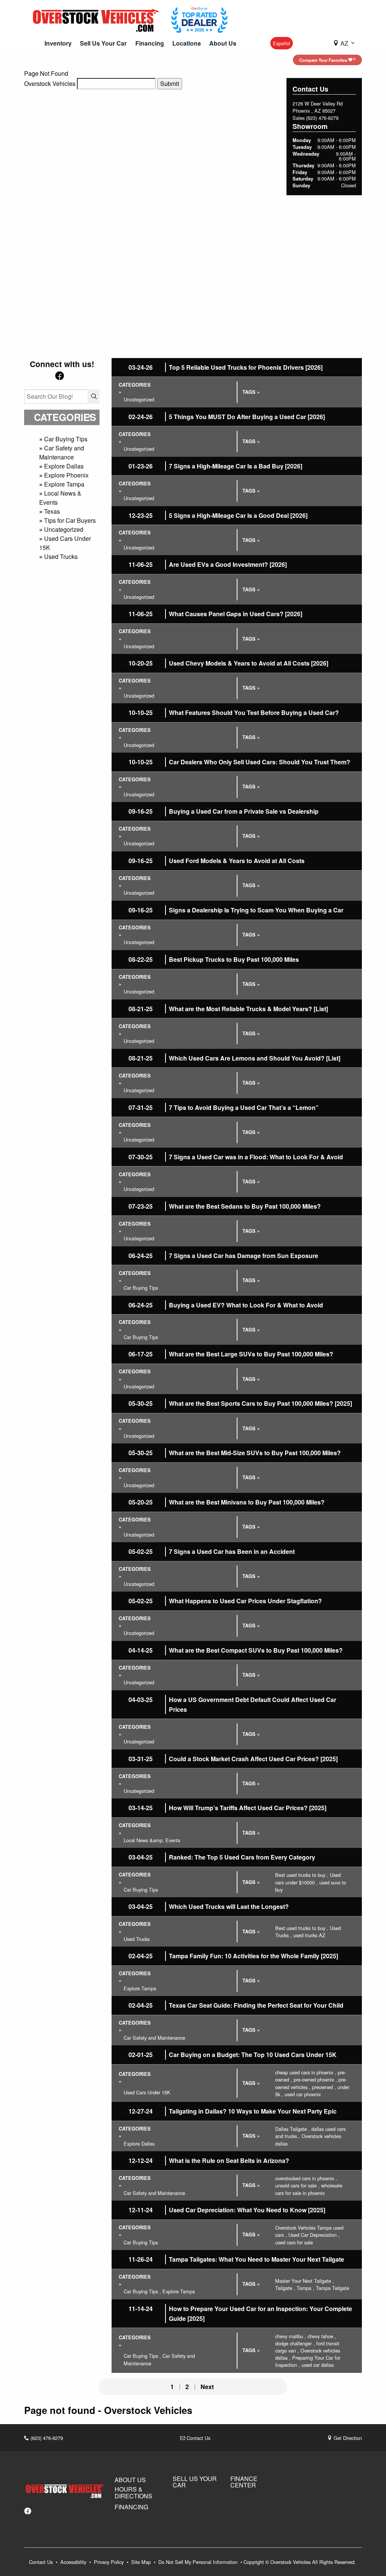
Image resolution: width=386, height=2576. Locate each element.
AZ (344, 43)
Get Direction (347, 2438)
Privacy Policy (110, 2562)
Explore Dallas (64, 466)
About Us (130, 2480)
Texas (52, 511)
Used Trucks (61, 556)
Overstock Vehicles (50, 83)
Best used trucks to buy (302, 1875)
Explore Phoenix (66, 475)
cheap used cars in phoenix (306, 2072)
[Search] (94, 396)
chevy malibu (291, 2336)
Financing (131, 2507)
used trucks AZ (309, 1935)
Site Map (142, 2562)
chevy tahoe (322, 2336)
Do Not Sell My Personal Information (199, 2562)
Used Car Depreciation (314, 2235)
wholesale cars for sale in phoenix (309, 2189)
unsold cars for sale (297, 2185)
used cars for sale (294, 2242)
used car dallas (318, 2365)
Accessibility (74, 2562)
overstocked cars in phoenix (306, 2178)
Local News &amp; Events (152, 1840)
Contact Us (198, 2438)
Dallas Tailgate (293, 2129)
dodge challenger (295, 2343)
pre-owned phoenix (315, 2079)
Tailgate (285, 2288)
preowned (324, 2087)
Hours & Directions (133, 2493)
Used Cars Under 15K (147, 2092)
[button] (58, 43)
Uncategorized (64, 529)
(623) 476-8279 (322, 118)
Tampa (306, 2288)
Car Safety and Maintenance (62, 452)
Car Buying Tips (66, 439)
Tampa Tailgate (332, 2288)
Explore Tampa (64, 484)
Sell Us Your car (195, 2482)
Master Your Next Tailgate (305, 2281)
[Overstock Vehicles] (98, 19)
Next (207, 2387)
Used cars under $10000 (308, 1878)
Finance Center (244, 2482)
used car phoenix (303, 2094)
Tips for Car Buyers (70, 520)
